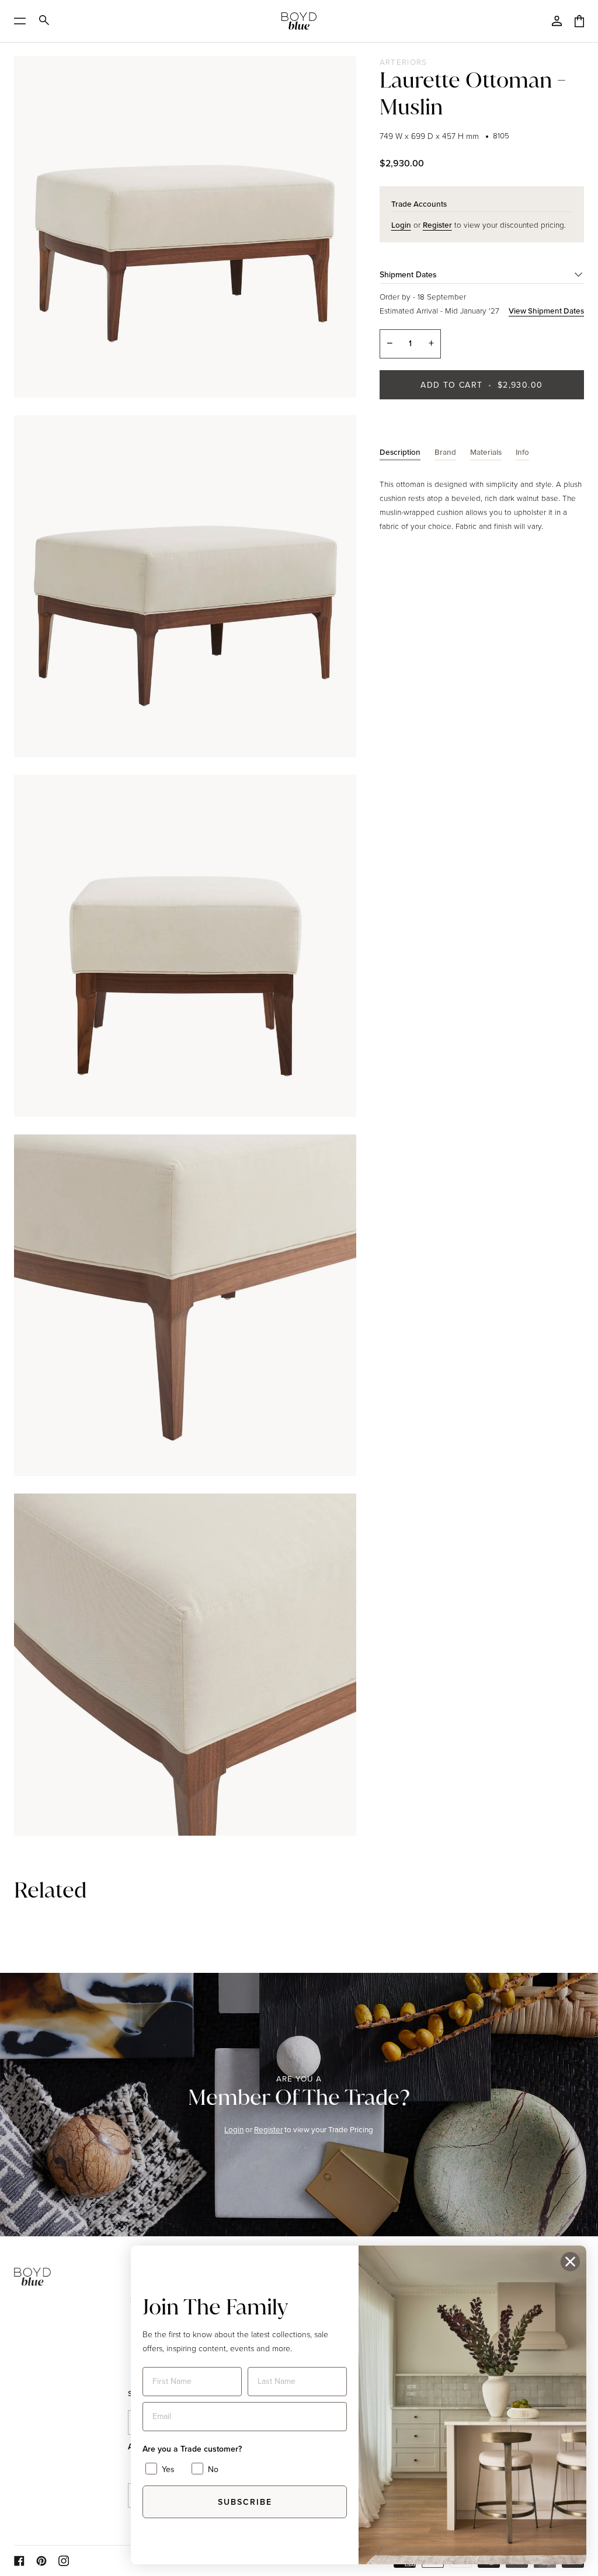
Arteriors (404, 62)
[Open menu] (24, 21)
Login (234, 2129)
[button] (67, 2266)
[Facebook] (19, 2561)
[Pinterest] (41, 2561)
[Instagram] (64, 2561)
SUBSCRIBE (245, 2502)
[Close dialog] (570, 2262)
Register (268, 2129)
